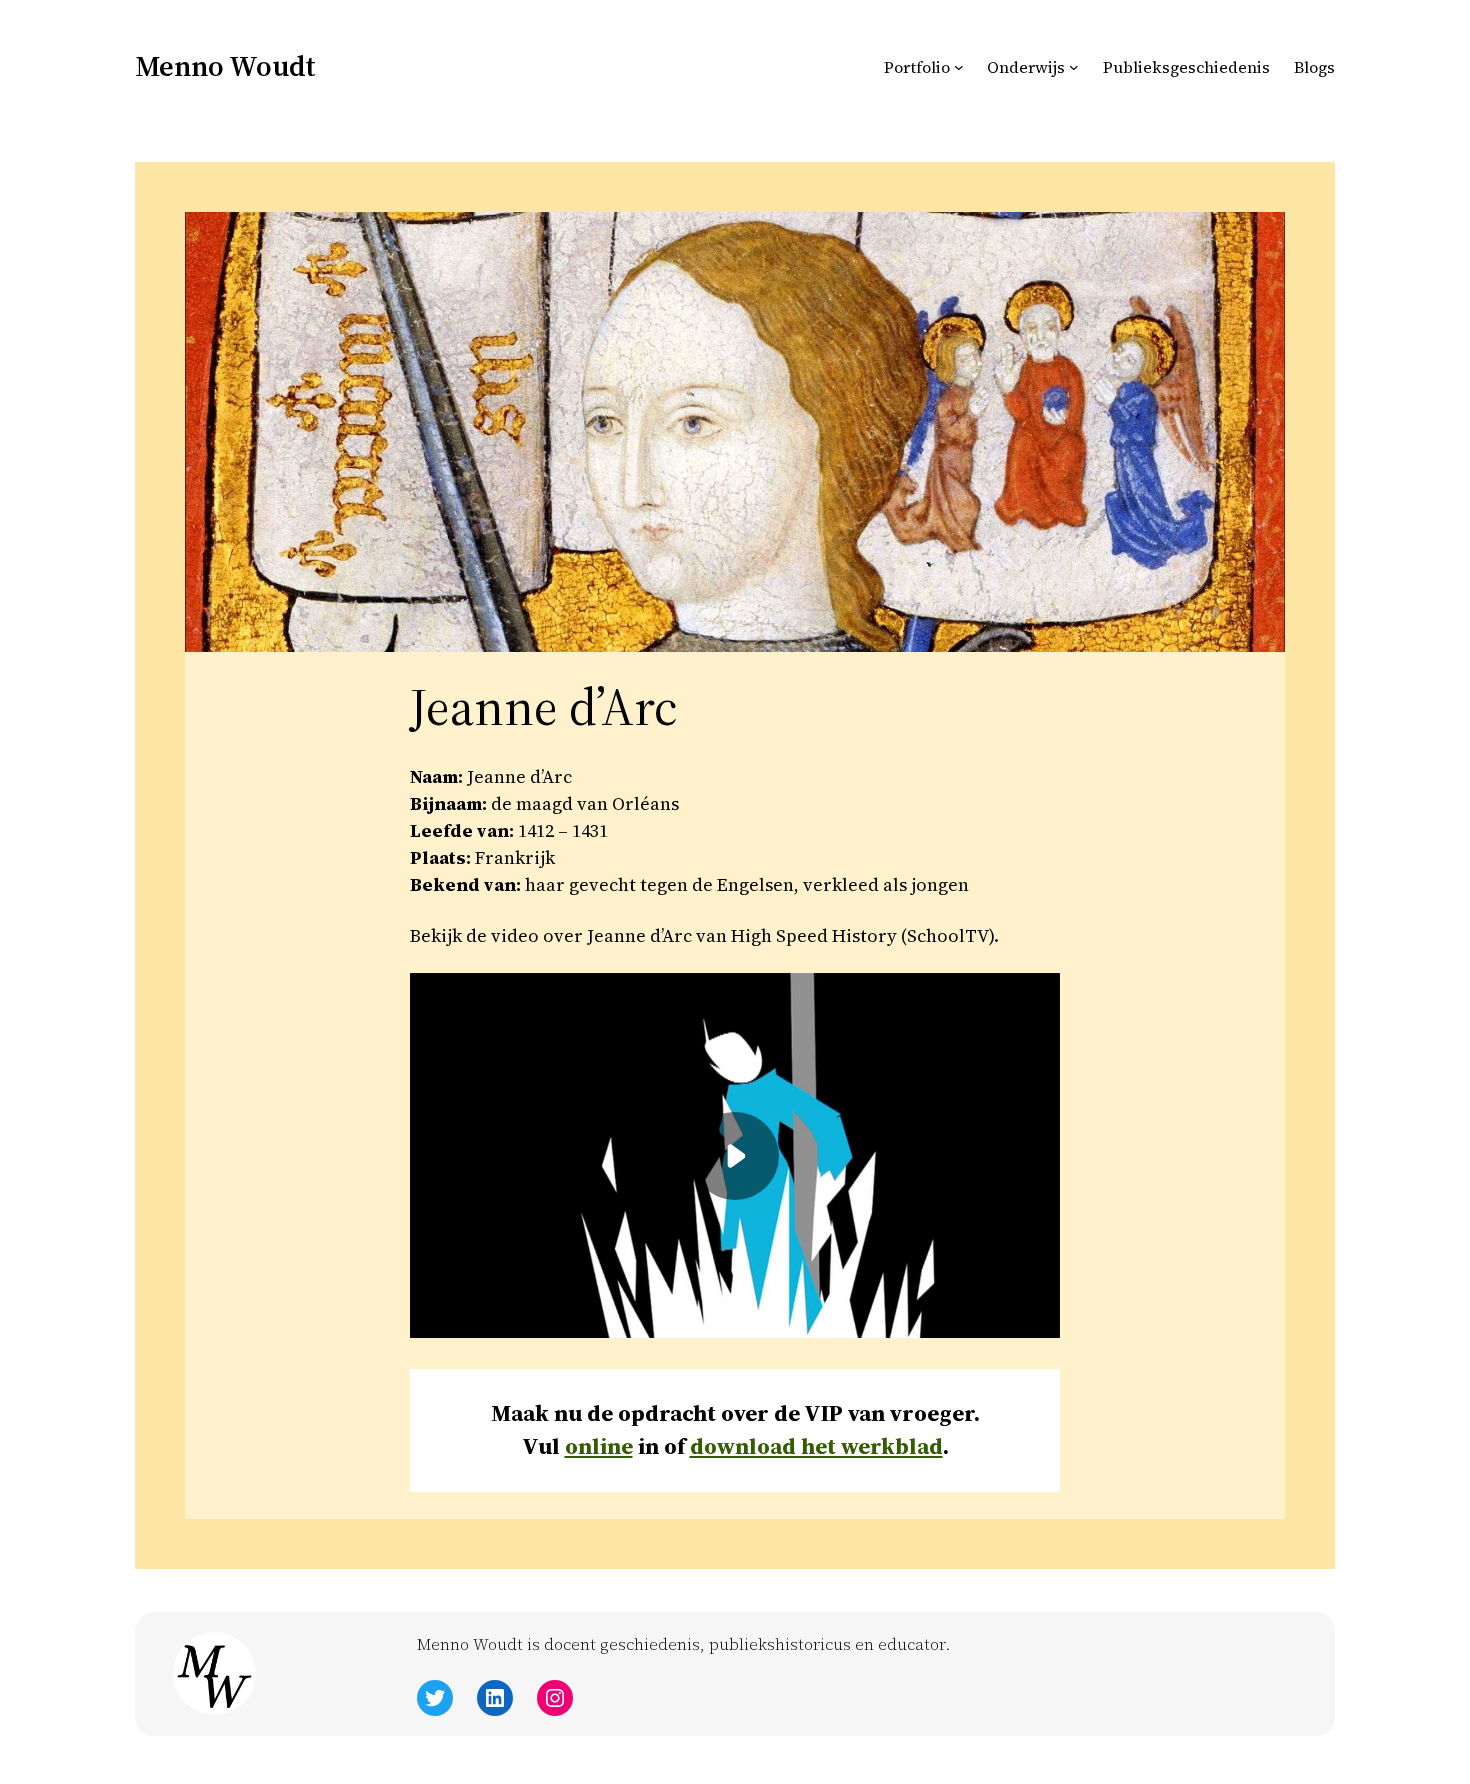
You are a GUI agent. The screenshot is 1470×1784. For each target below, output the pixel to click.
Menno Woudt (225, 66)
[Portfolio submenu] (959, 67)
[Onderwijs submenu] (1074, 67)
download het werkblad (816, 1446)
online (599, 1446)
